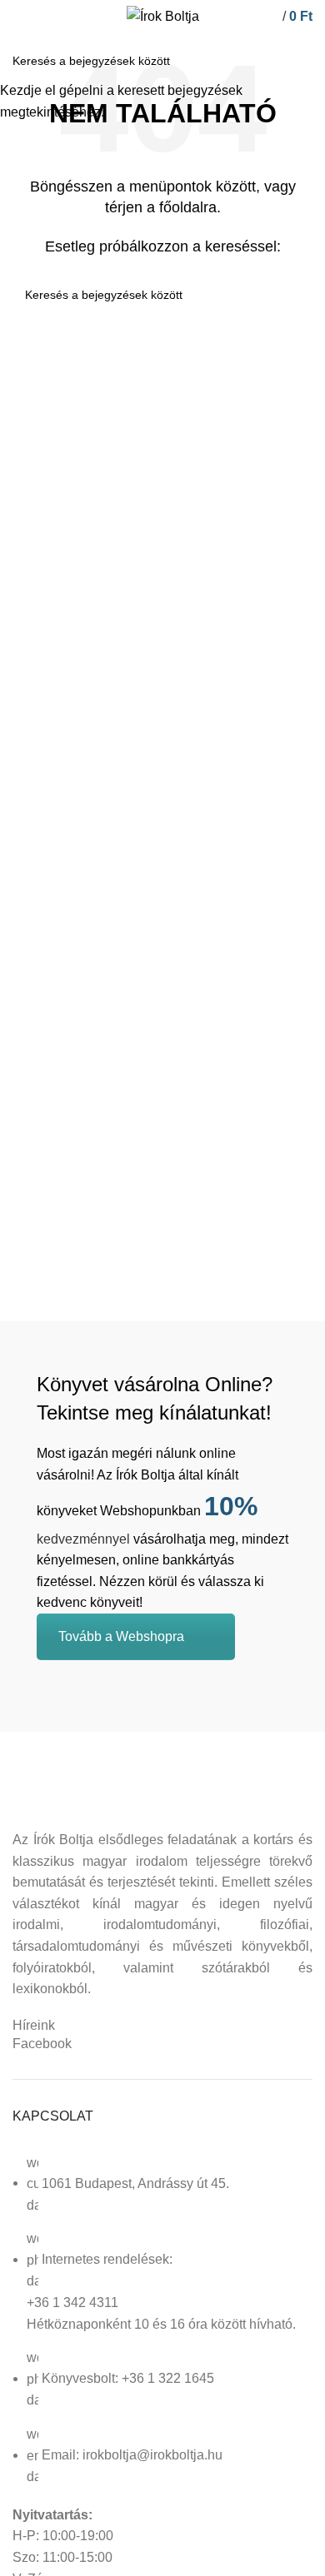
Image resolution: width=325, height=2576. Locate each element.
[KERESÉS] (302, 61)
